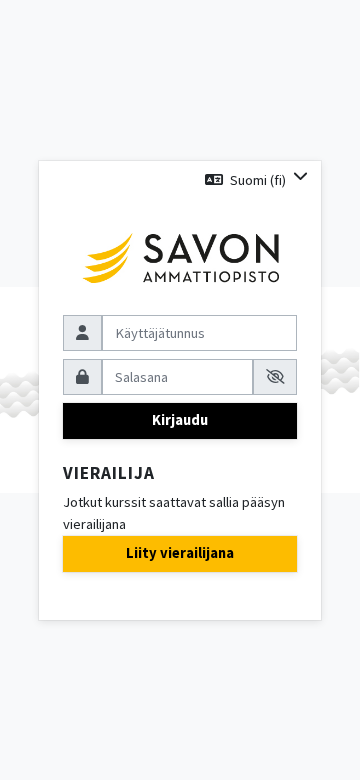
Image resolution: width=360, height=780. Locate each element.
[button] (256, 180)
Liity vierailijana (180, 553)
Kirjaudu (180, 420)
